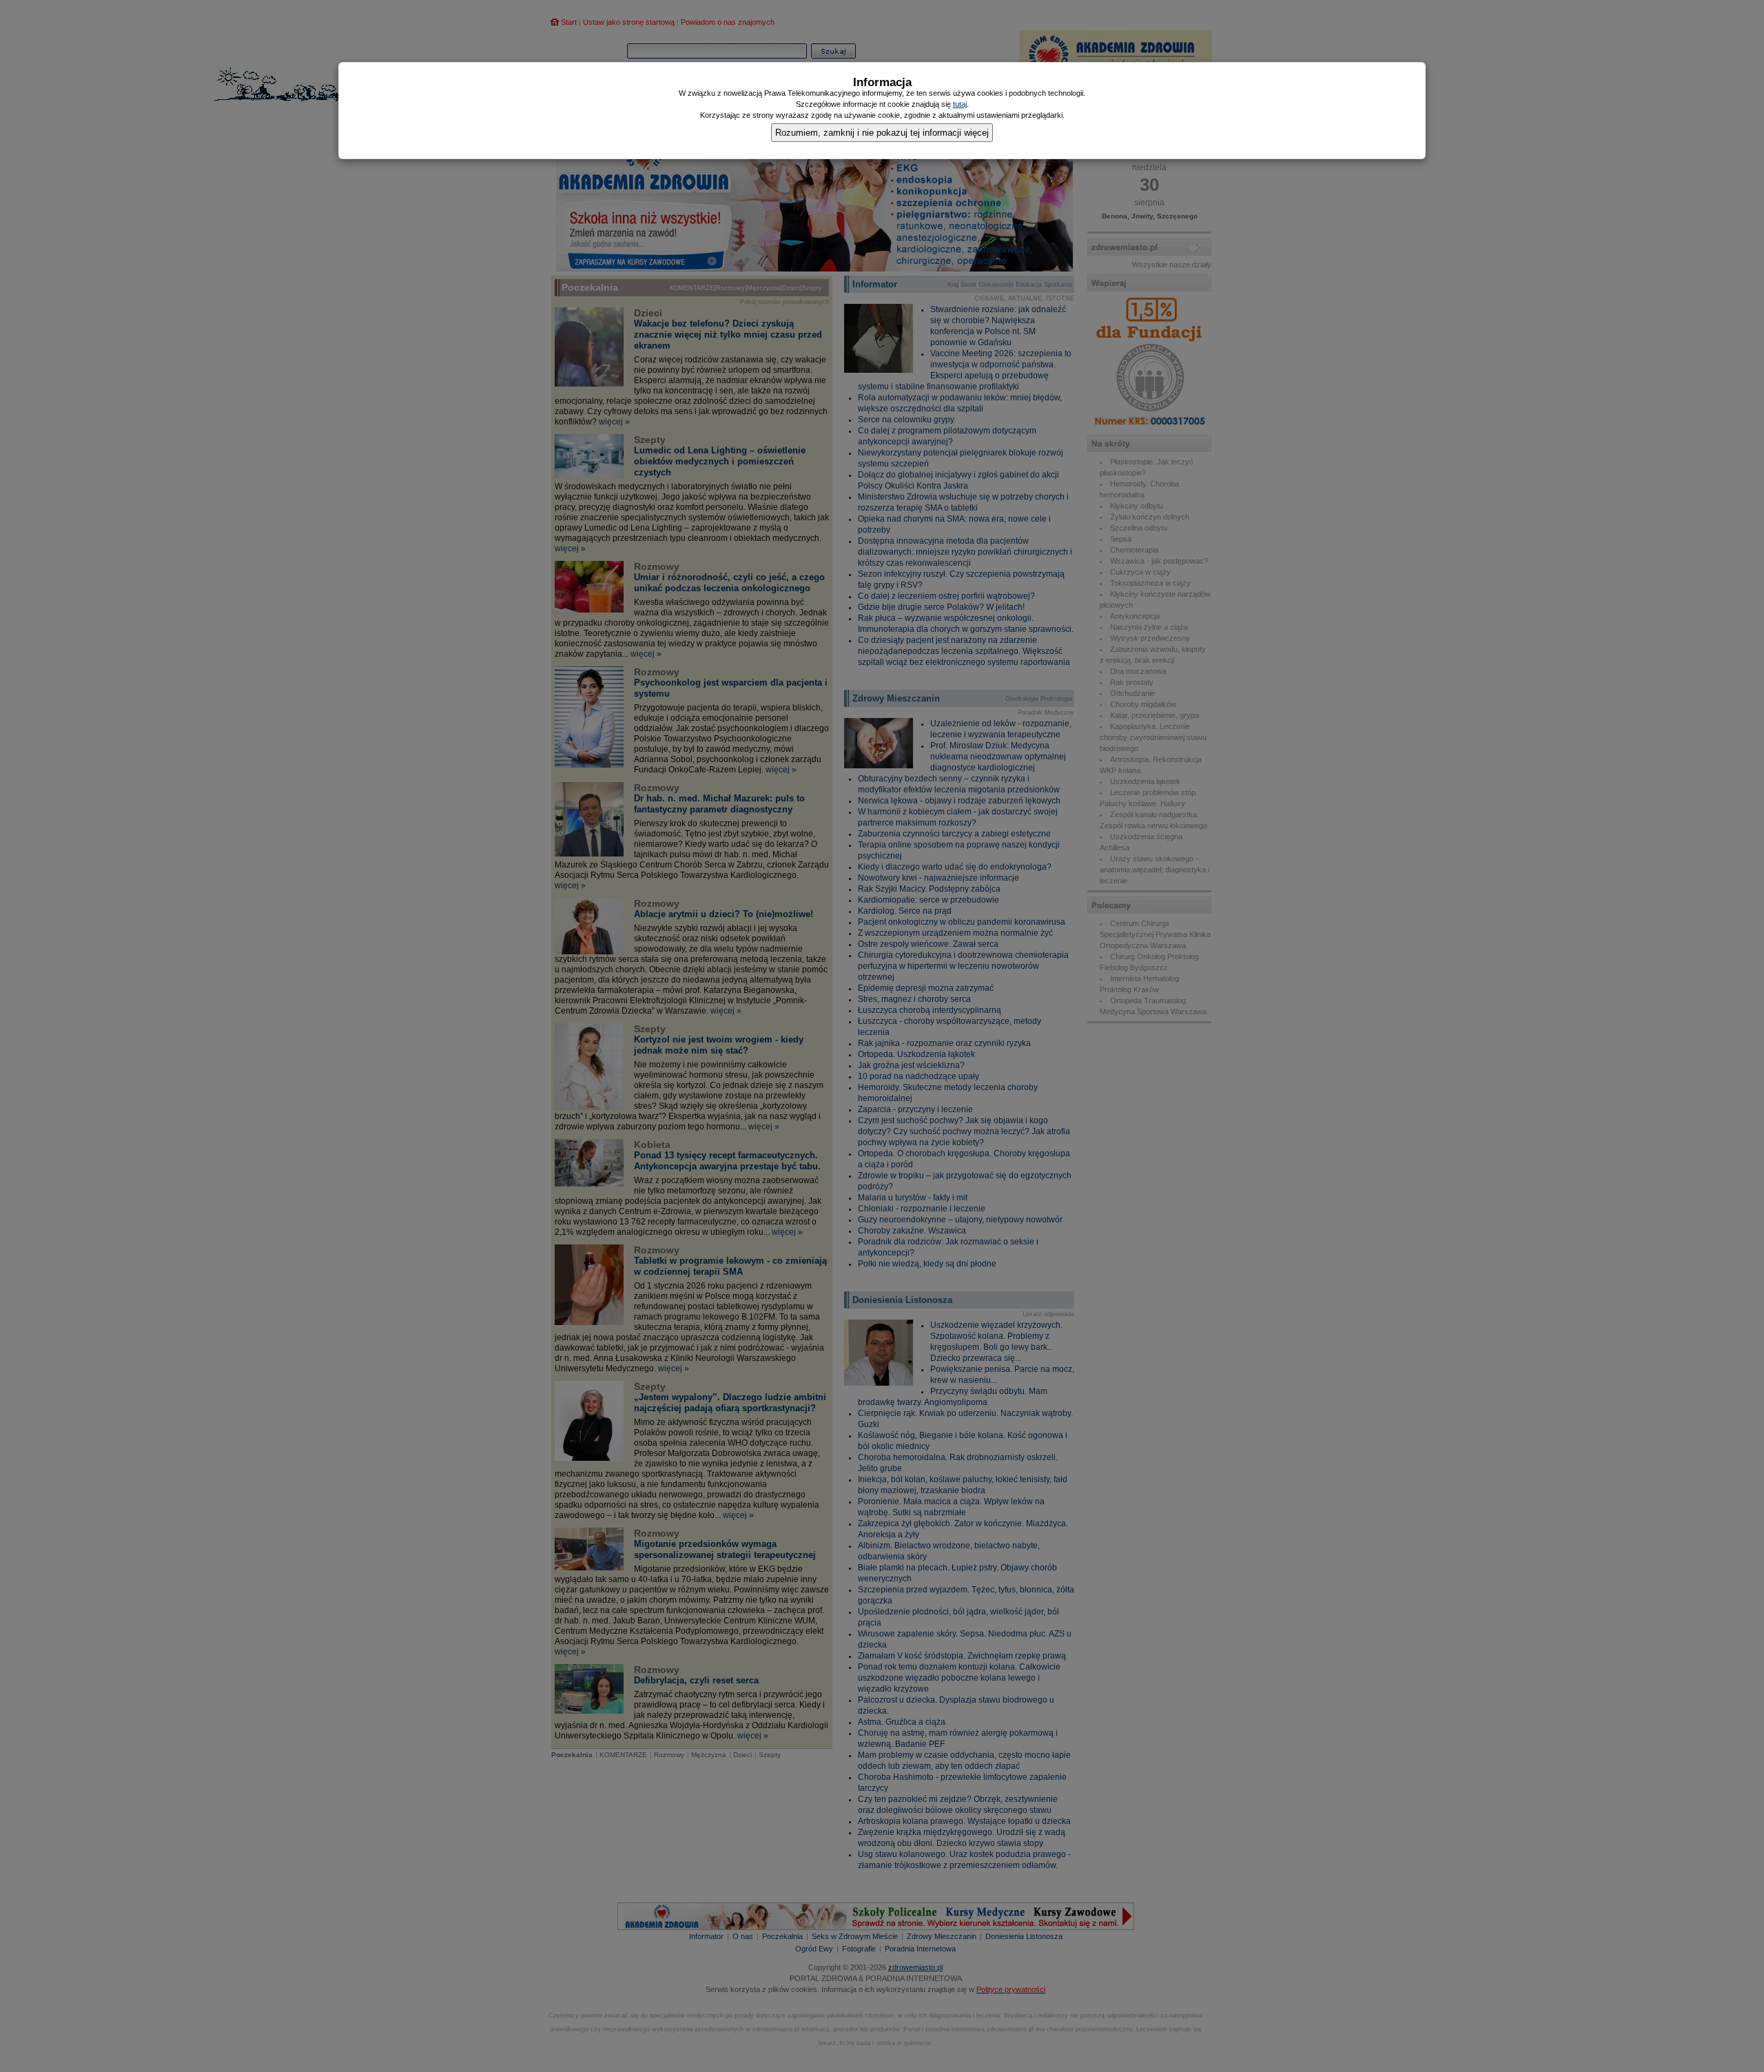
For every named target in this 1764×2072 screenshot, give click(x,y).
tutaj (960, 104)
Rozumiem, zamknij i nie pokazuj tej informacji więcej (882, 133)
